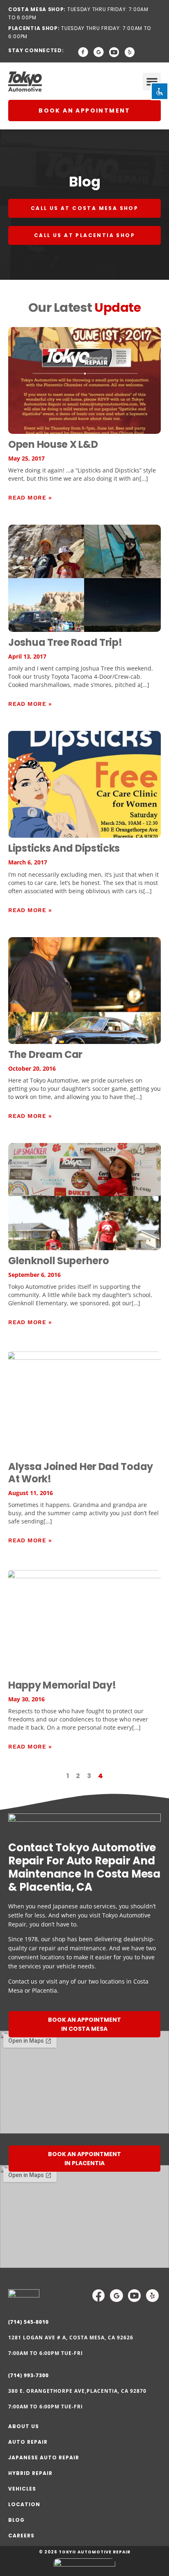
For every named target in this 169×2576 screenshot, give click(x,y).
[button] (152, 82)
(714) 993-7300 (29, 2375)
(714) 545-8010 (29, 2322)
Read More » (30, 498)
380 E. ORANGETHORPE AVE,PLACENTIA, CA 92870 (77, 2391)
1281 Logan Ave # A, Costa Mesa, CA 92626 (71, 2338)
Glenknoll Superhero (58, 1261)
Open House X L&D (53, 444)
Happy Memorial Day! (62, 1685)
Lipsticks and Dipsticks (64, 848)
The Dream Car (45, 1054)
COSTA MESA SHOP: (37, 9)
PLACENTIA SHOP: (34, 28)
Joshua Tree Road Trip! (65, 642)
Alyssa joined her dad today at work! (81, 1473)
